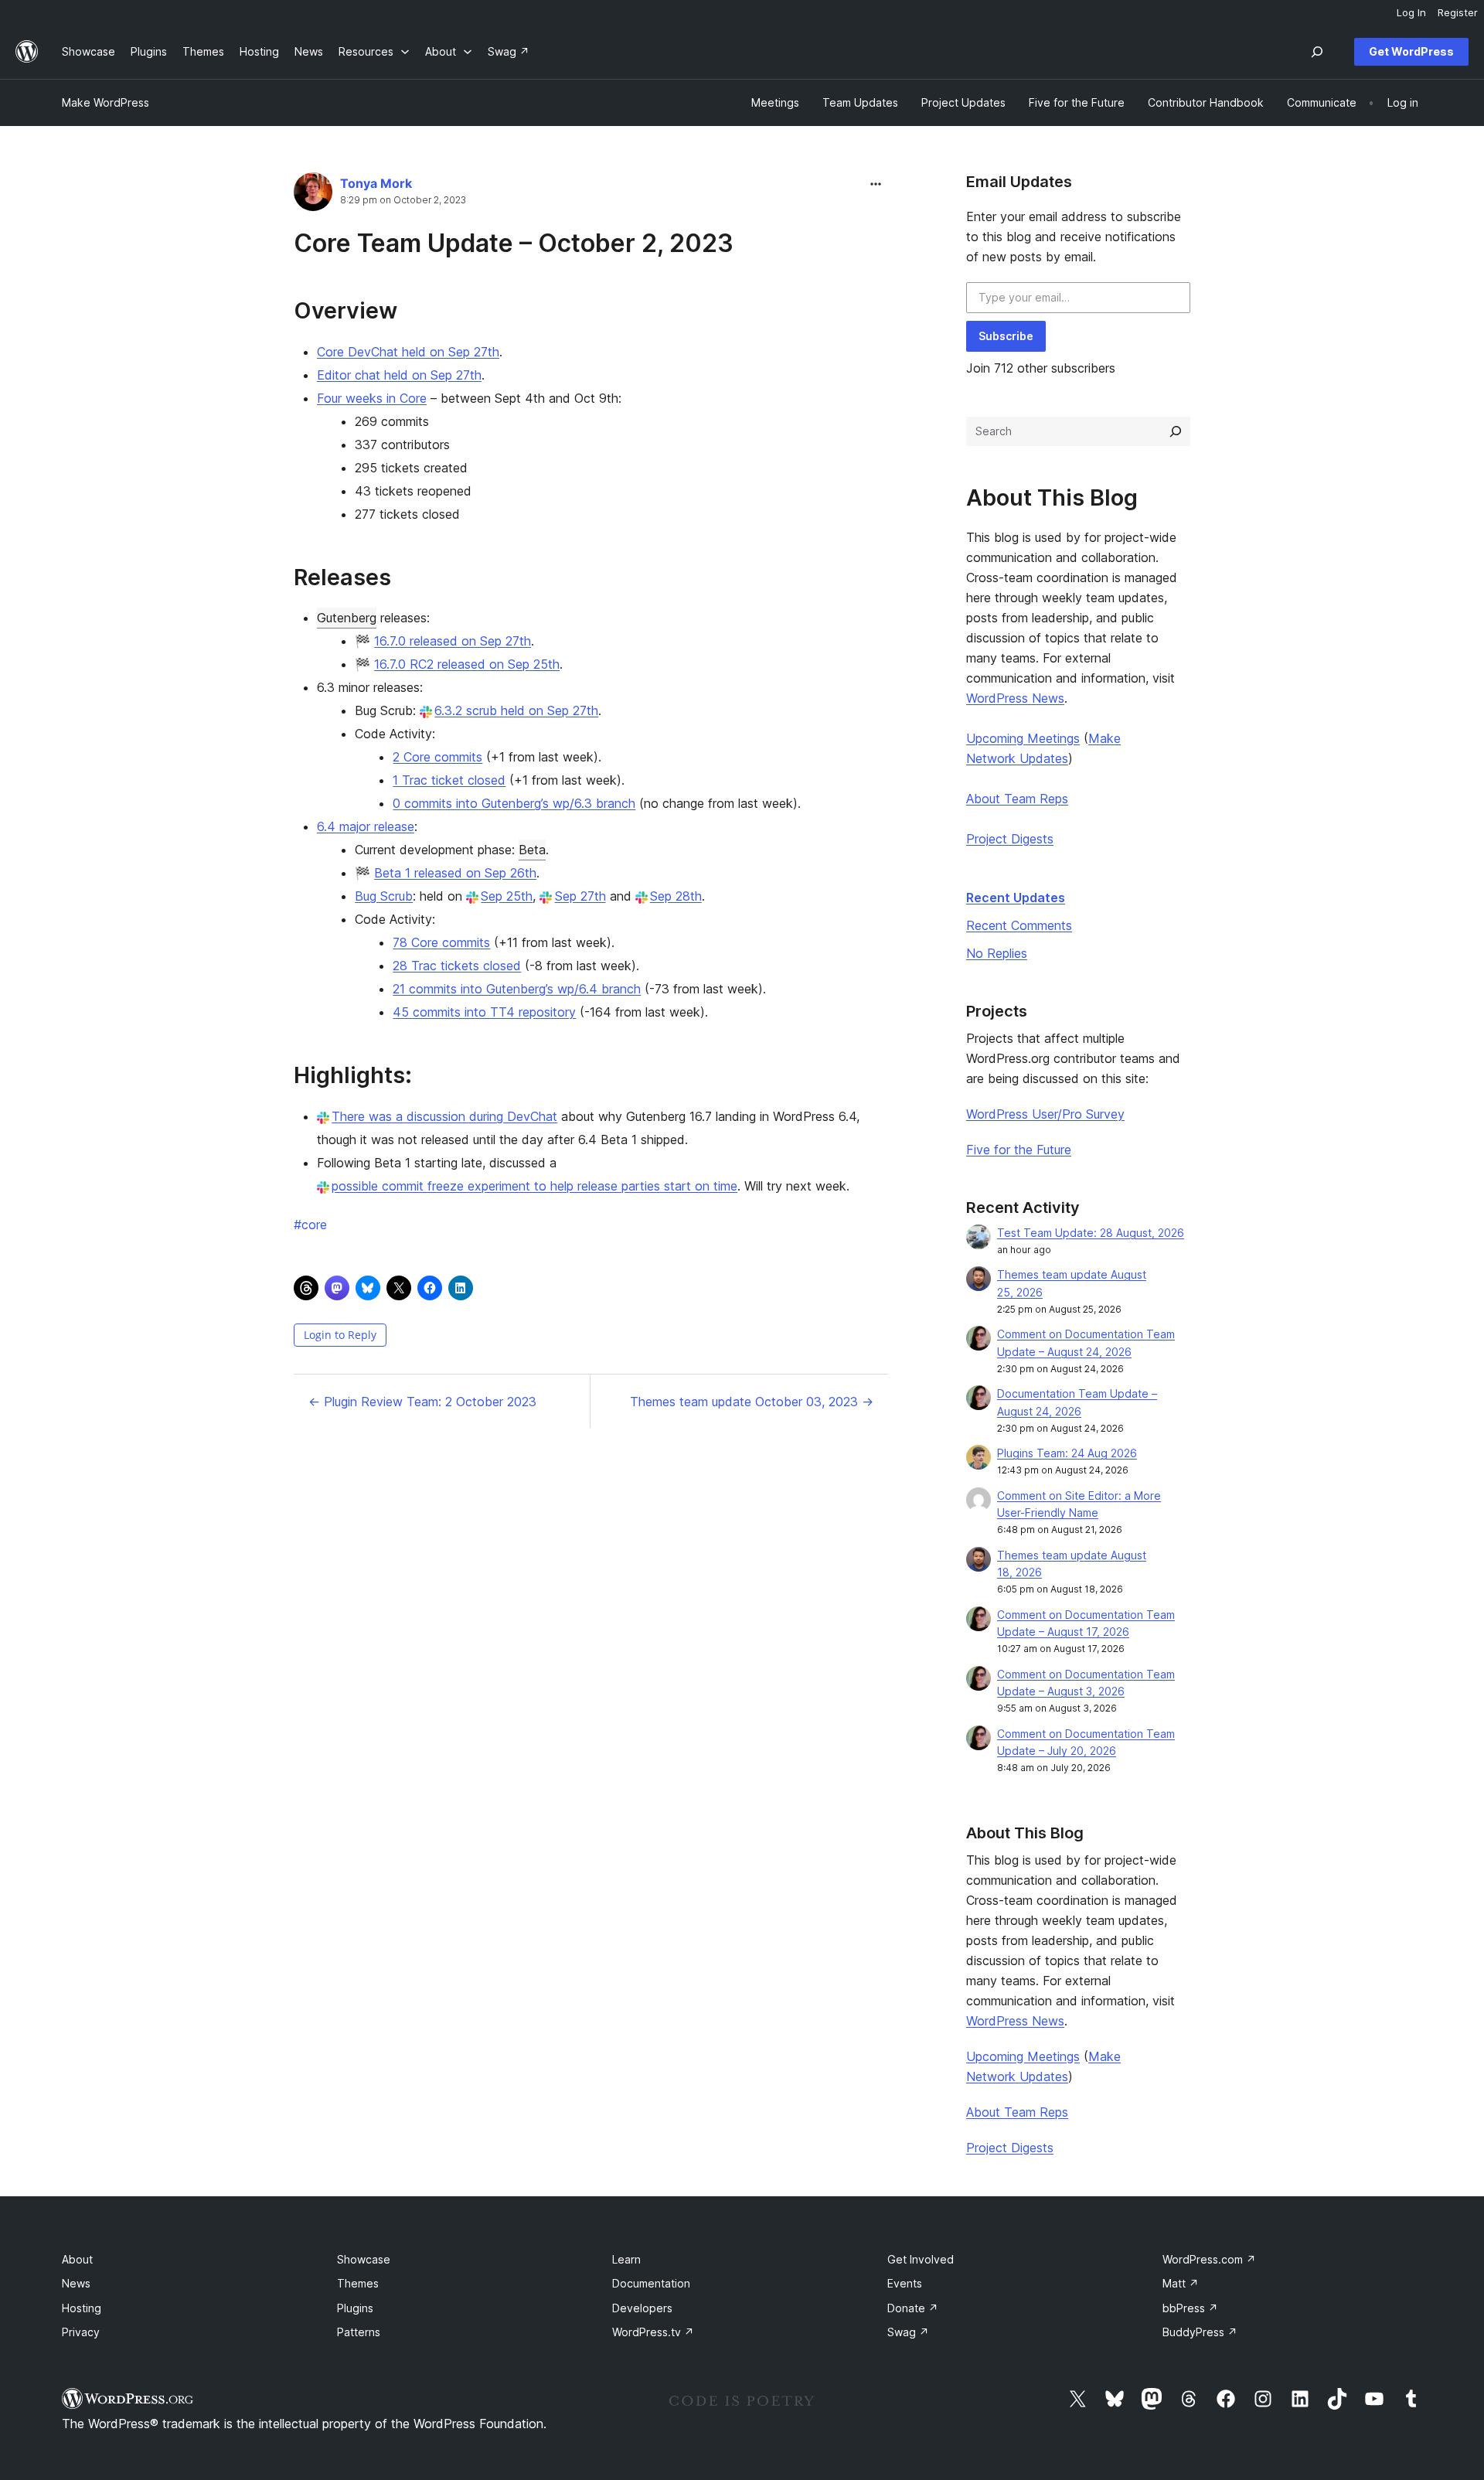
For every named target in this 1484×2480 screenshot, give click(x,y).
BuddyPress (1200, 2332)
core (310, 1225)
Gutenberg (347, 618)
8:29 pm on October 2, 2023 (403, 200)
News (76, 2283)
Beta (532, 850)
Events (905, 2283)
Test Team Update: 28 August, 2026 (1091, 1233)
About (77, 2259)
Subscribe (1006, 336)
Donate (913, 2308)
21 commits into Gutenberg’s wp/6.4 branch (517, 989)
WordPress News (1015, 698)
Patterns (359, 2332)
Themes (358, 2283)
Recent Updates (1016, 898)
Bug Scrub (384, 896)
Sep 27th (580, 896)
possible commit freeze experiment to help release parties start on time (534, 1186)
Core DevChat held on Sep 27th (408, 352)
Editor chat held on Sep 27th (399, 375)
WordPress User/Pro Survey (1045, 1114)
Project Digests (1010, 839)
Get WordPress (1411, 51)
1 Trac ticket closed (449, 780)
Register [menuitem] (1458, 12)
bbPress (1190, 2308)
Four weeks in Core (372, 398)
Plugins (355, 2308)
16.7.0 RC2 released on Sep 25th (467, 664)
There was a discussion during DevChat (444, 1116)
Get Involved (921, 2259)
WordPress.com (1209, 2259)
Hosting (82, 2308)
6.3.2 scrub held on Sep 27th (516, 710)
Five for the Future (1019, 1150)
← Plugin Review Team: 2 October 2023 (422, 1402)
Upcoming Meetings (1023, 738)
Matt (1181, 2283)
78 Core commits (441, 942)
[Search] (1176, 431)
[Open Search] (1317, 52)
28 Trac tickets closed (457, 966)
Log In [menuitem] (1411, 12)
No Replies (997, 953)
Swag (908, 2332)
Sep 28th (676, 896)
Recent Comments (1019, 925)
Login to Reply (340, 1335)
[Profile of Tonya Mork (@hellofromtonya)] (313, 195)
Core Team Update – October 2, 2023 (514, 243)
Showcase (364, 2259)
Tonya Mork (376, 183)
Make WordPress (106, 102)
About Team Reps (1017, 799)
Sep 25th (507, 896)
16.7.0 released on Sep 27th (453, 641)
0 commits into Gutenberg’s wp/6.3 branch (514, 803)
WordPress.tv (653, 2332)
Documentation (651, 2283)
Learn (626, 2259)
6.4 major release (366, 826)
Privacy (81, 2332)
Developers (642, 2308)
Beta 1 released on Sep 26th (455, 873)
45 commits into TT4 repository (484, 1012)
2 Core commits (437, 757)
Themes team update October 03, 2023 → (752, 1402)
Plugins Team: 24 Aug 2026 (1067, 1453)
